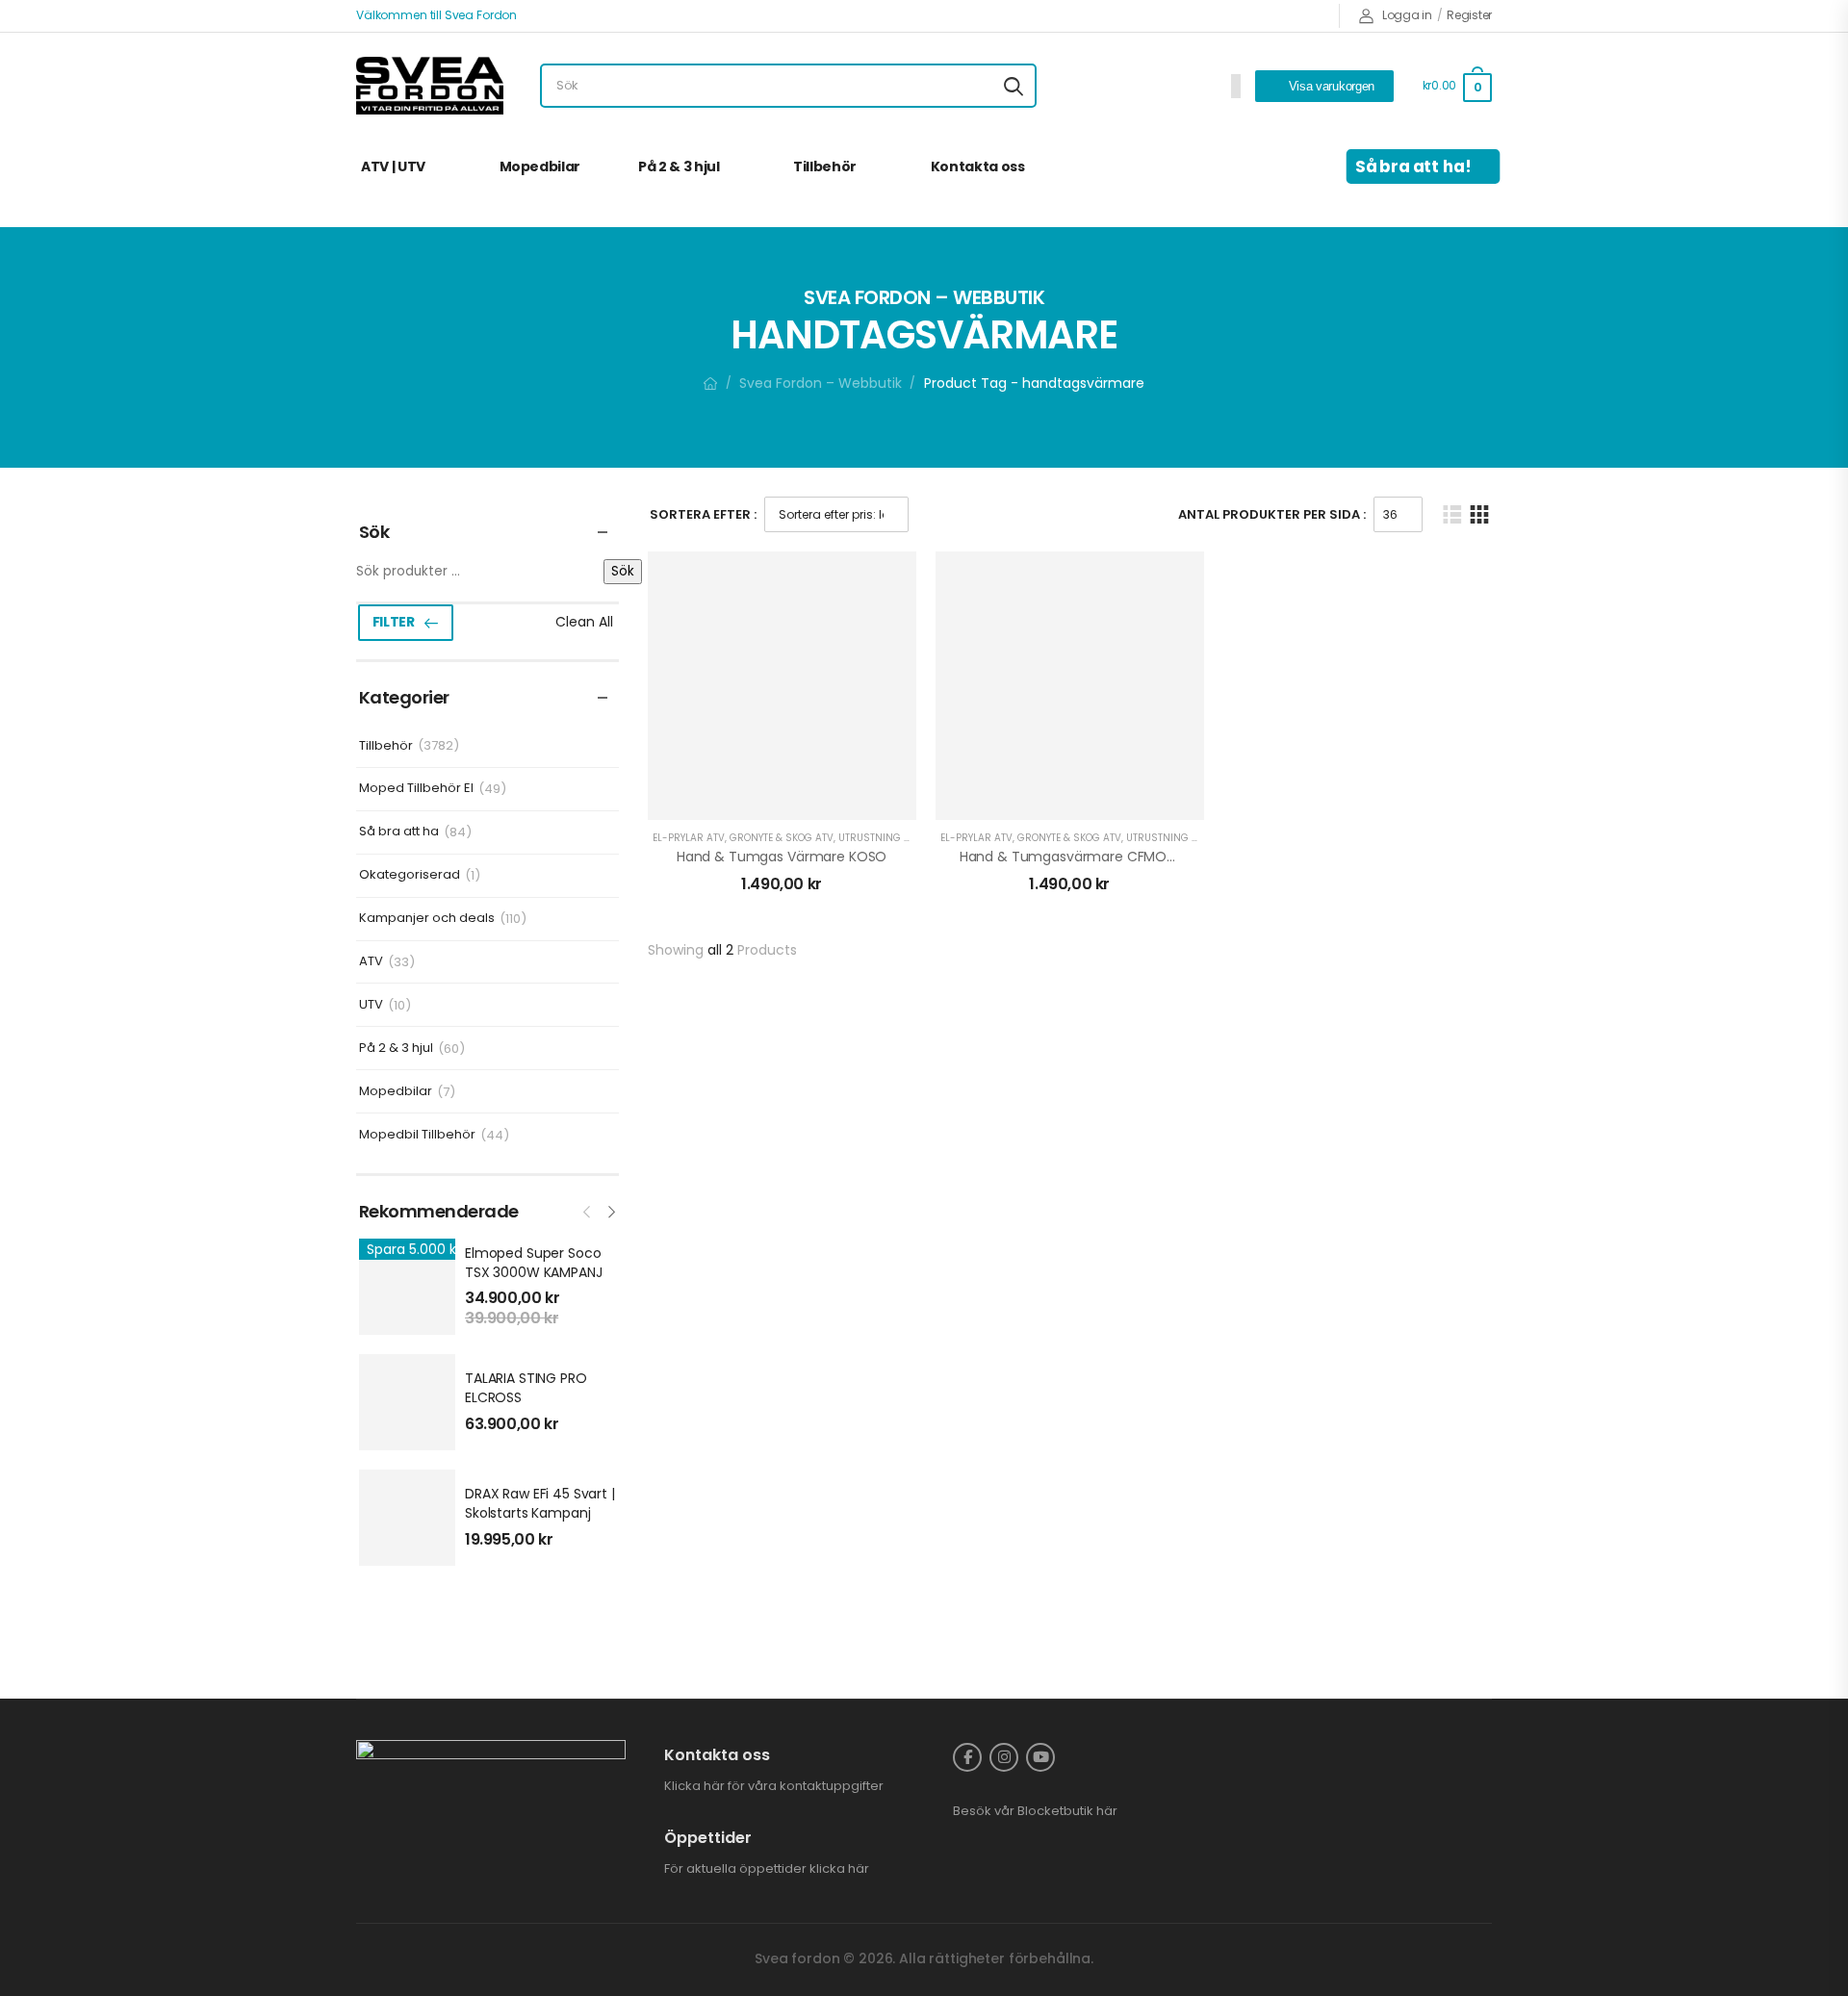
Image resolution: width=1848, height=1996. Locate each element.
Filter (394, 622)
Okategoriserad (410, 875)
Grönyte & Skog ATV (782, 838)
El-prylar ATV (689, 838)
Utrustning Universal (898, 838)
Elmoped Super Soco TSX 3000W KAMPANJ (534, 1263)
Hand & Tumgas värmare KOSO (782, 857)
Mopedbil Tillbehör (417, 1135)
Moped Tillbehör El (416, 789)
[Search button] (1014, 86)
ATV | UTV (393, 166)
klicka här (839, 1868)
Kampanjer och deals (427, 919)
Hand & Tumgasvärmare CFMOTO (1073, 857)
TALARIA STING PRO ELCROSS (526, 1388)
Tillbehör (825, 166)
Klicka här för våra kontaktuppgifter (774, 1786)
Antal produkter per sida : (1272, 514)
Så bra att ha (399, 832)
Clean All (584, 622)
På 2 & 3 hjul (679, 166)
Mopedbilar (540, 166)
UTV (371, 1005)
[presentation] (588, 1210)
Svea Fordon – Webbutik (821, 383)
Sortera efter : (703, 514)
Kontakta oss (978, 166)
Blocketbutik (1055, 1811)
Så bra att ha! (1414, 166)
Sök (623, 571)
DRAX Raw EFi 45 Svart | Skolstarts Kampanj (540, 1503)
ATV (371, 962)
